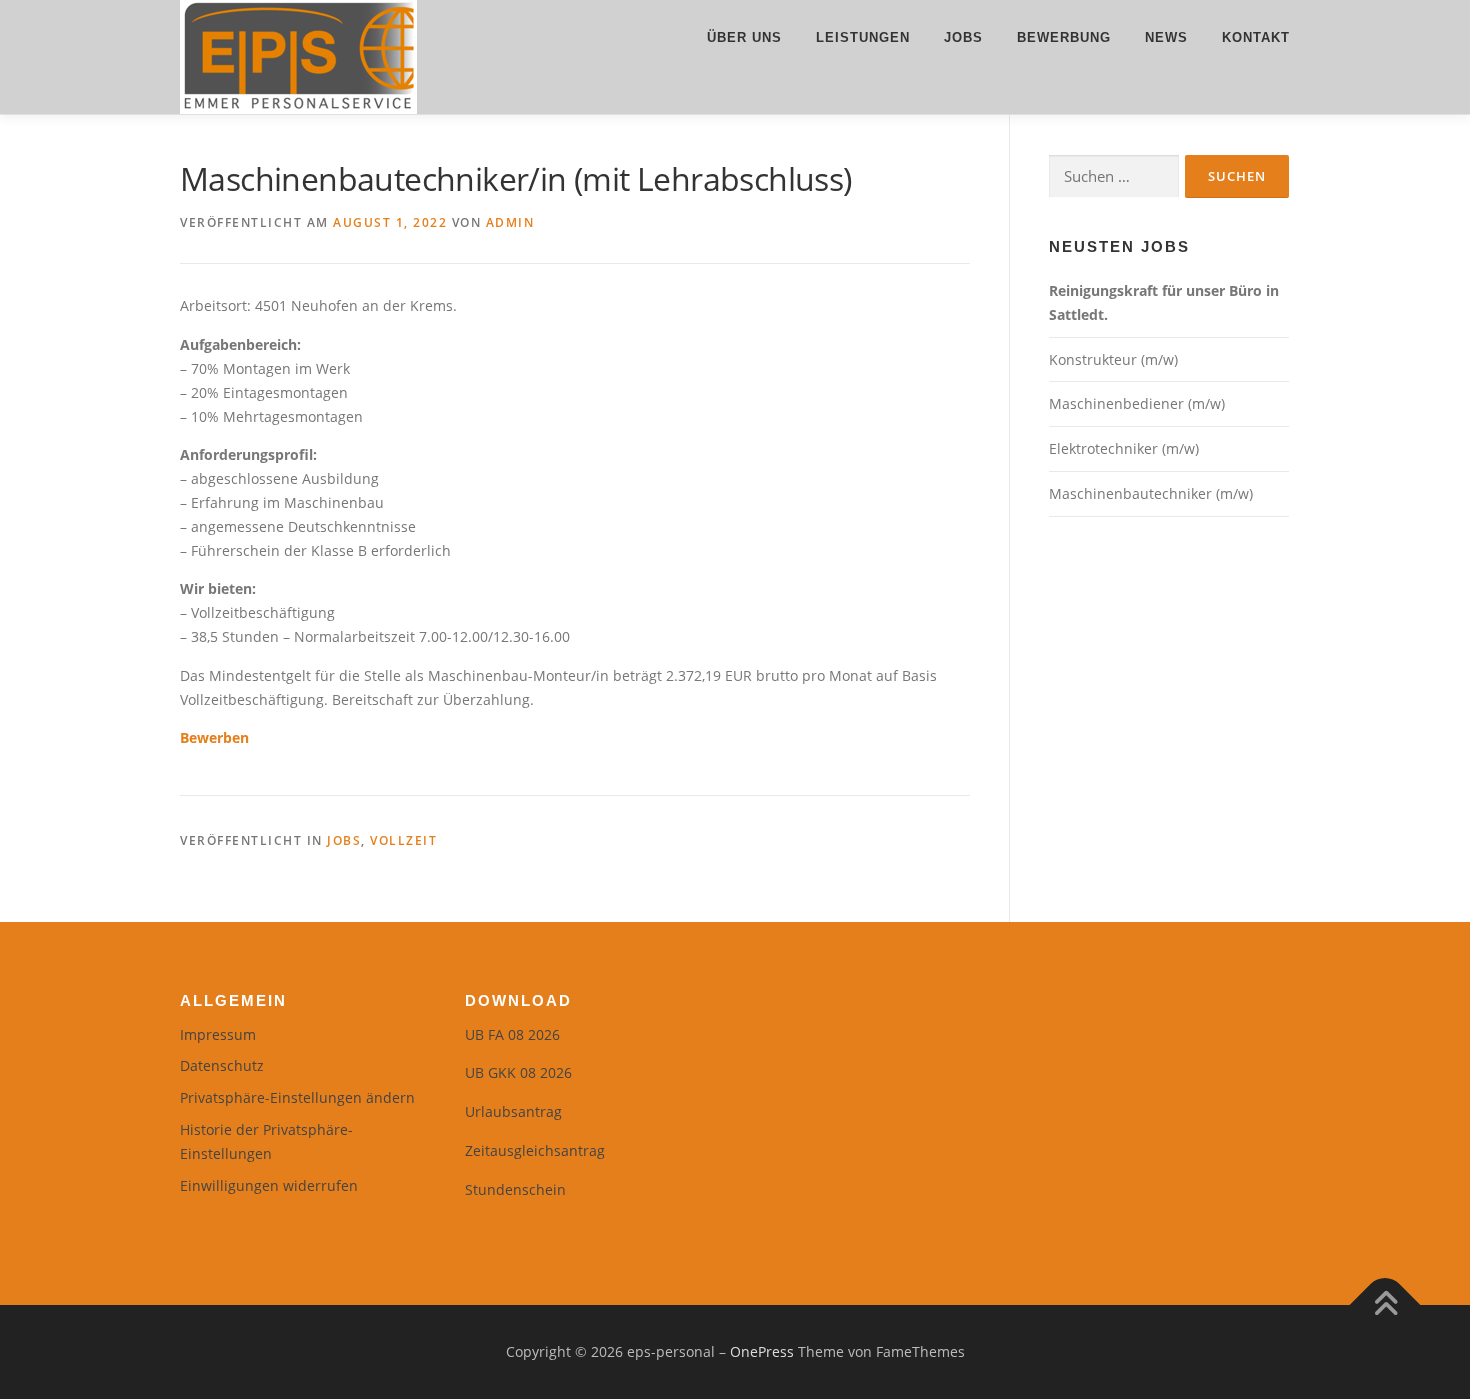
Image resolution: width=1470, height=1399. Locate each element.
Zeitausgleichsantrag (535, 1150)
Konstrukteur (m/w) (1113, 359)
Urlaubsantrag (513, 1111)
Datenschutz (222, 1065)
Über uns (744, 37)
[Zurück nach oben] (1385, 1305)
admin (510, 222)
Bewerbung (1064, 37)
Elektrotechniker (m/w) (1124, 448)
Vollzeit (403, 840)
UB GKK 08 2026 (518, 1072)
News (1166, 37)
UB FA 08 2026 (512, 1034)
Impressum (218, 1034)
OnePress (762, 1351)
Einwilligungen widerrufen (269, 1185)
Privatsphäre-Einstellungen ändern (297, 1097)
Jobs (963, 37)
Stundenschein (515, 1189)
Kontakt (1256, 37)
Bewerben (214, 737)
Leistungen (863, 37)
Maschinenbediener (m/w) (1137, 403)
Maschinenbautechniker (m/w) (1151, 493)
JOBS (344, 840)
